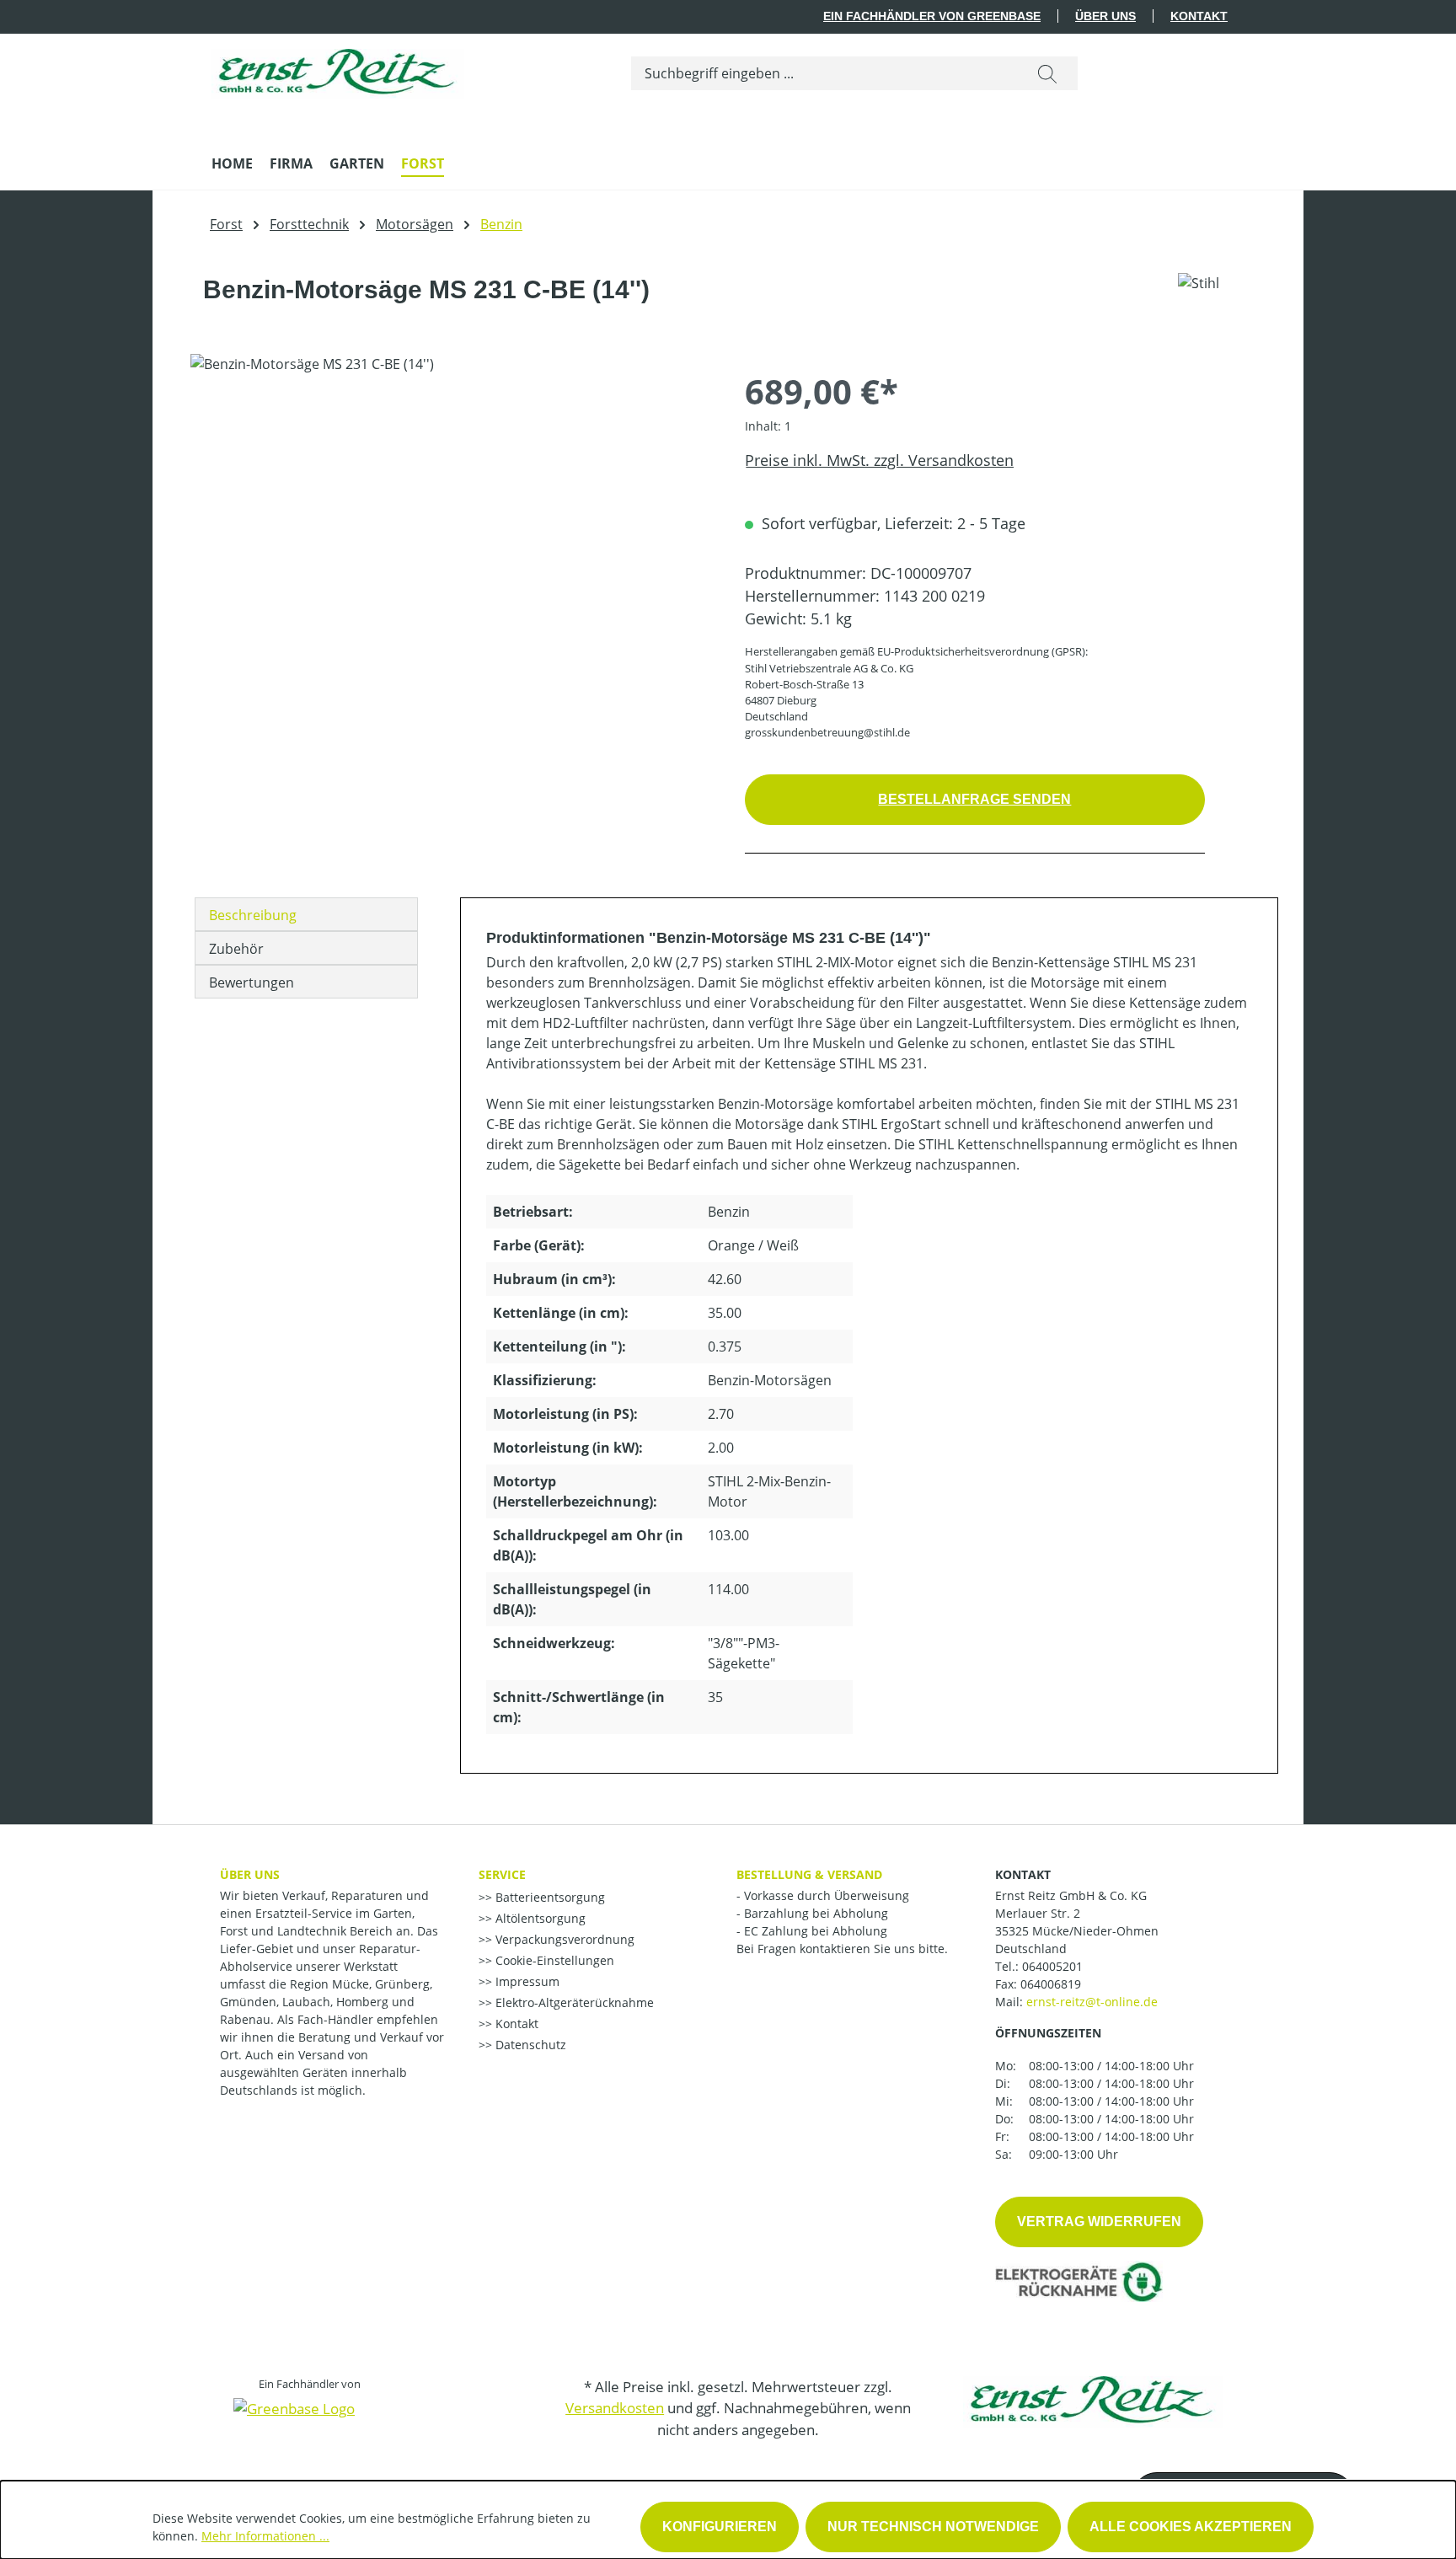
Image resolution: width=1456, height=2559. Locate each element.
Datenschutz (529, 2045)
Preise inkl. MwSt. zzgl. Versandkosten (879, 460)
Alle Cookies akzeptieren (1191, 2527)
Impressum (526, 1981)
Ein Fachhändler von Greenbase (932, 16)
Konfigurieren (720, 2527)
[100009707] (450, 535)
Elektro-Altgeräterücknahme (573, 2002)
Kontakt (1199, 16)
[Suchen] (1047, 73)
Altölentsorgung (539, 1918)
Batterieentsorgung (549, 1897)
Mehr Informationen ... (265, 2536)
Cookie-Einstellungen (553, 1960)
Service (502, 1874)
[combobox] (824, 73)
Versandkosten (615, 2408)
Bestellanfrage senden (974, 799)
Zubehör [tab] (236, 949)
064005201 (1052, 1966)
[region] (451, 535)
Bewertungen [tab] (252, 982)
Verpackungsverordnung (563, 1939)
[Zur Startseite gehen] (338, 70)
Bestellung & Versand (809, 1874)
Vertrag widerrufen (1099, 2222)
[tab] (306, 914)
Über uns (1105, 16)
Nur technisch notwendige (933, 2527)
